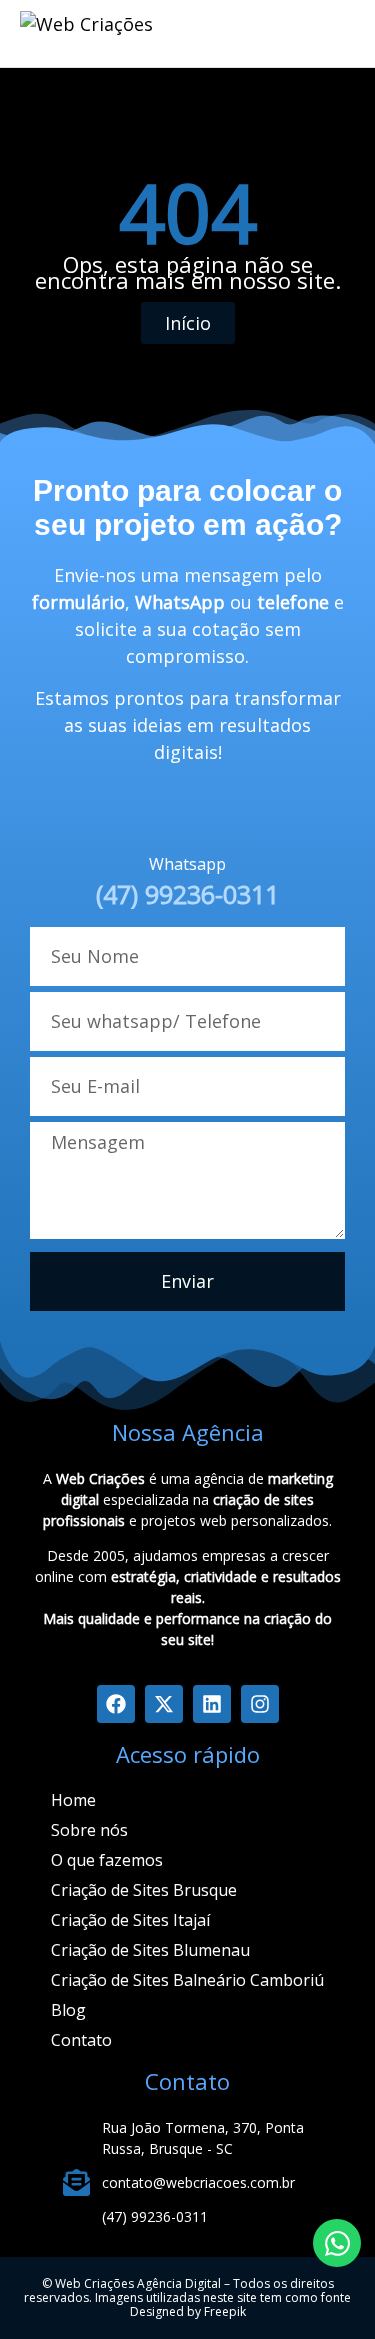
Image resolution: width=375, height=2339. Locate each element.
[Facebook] (116, 1704)
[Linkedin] (212, 1704)
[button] (330, 30)
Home (73, 1800)
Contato (81, 2040)
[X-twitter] (164, 1704)
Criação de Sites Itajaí (130, 1920)
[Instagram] (260, 1704)
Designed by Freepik (188, 2311)
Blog (68, 2010)
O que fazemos (107, 1860)
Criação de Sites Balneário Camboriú (187, 1980)
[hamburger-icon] (246, 34)
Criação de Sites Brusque (144, 1890)
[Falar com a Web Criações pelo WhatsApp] (337, 2243)
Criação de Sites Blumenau (150, 1950)
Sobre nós (89, 1830)
